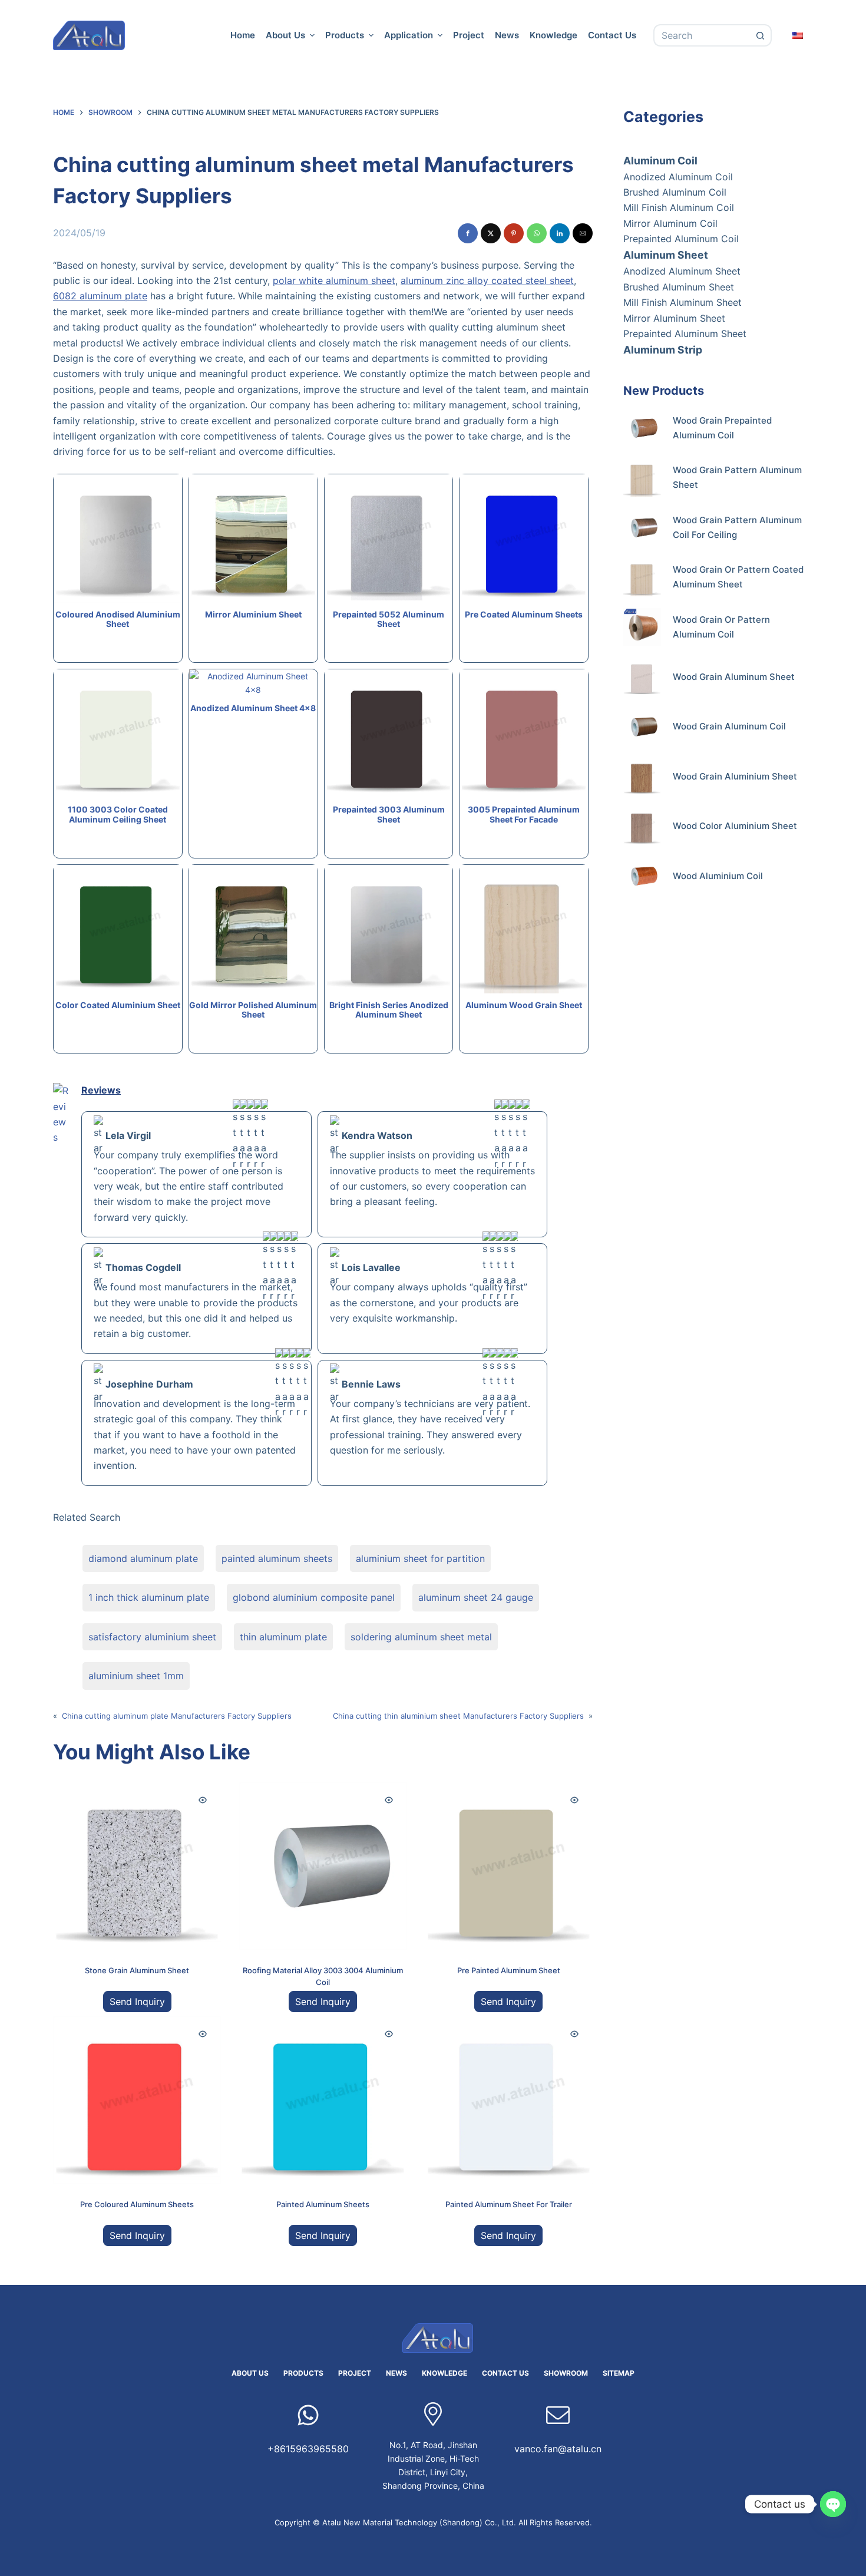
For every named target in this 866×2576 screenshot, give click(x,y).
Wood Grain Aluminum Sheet (734, 677)
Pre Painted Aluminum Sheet (509, 1970)
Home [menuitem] (243, 35)
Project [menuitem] (469, 35)
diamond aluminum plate (143, 1558)
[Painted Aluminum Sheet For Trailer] (509, 2100)
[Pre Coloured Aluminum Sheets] (137, 2100)
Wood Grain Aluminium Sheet (735, 776)
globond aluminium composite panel (314, 1597)
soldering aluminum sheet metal (421, 1637)
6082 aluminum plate (100, 296)
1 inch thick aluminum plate (149, 1597)
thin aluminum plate (283, 1637)
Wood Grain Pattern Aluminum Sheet (737, 477)
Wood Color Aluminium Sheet (735, 826)
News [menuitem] (507, 35)
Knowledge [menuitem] (553, 35)
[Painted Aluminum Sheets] (323, 2100)
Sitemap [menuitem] (619, 2373)
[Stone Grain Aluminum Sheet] (137, 1866)
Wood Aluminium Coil (718, 876)
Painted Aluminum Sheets (323, 2204)
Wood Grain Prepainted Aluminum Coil (722, 428)
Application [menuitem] (409, 35)
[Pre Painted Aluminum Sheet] (509, 1866)
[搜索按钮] (761, 35)
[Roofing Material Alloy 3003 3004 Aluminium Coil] (323, 1866)
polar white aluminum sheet (334, 280)
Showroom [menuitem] (566, 2373)
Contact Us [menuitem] (612, 35)
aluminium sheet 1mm (136, 1676)
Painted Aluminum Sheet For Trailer (509, 2204)
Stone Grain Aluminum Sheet (137, 1970)
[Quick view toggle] (203, 1800)
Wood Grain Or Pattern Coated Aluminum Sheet (738, 577)
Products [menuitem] (345, 35)
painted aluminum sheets (277, 1558)
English (798, 35)
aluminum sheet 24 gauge (476, 1597)
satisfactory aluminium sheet (152, 1637)
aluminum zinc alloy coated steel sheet (487, 280)
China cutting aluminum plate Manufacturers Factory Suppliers (177, 1716)
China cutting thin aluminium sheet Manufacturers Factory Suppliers (458, 1716)
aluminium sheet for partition (420, 1558)
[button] (468, 233)
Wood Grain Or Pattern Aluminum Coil (721, 627)
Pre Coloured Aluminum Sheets (137, 2204)
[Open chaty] (833, 2504)
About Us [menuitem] (285, 35)
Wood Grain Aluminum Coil (729, 726)
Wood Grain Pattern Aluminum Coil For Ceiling (737, 527)
